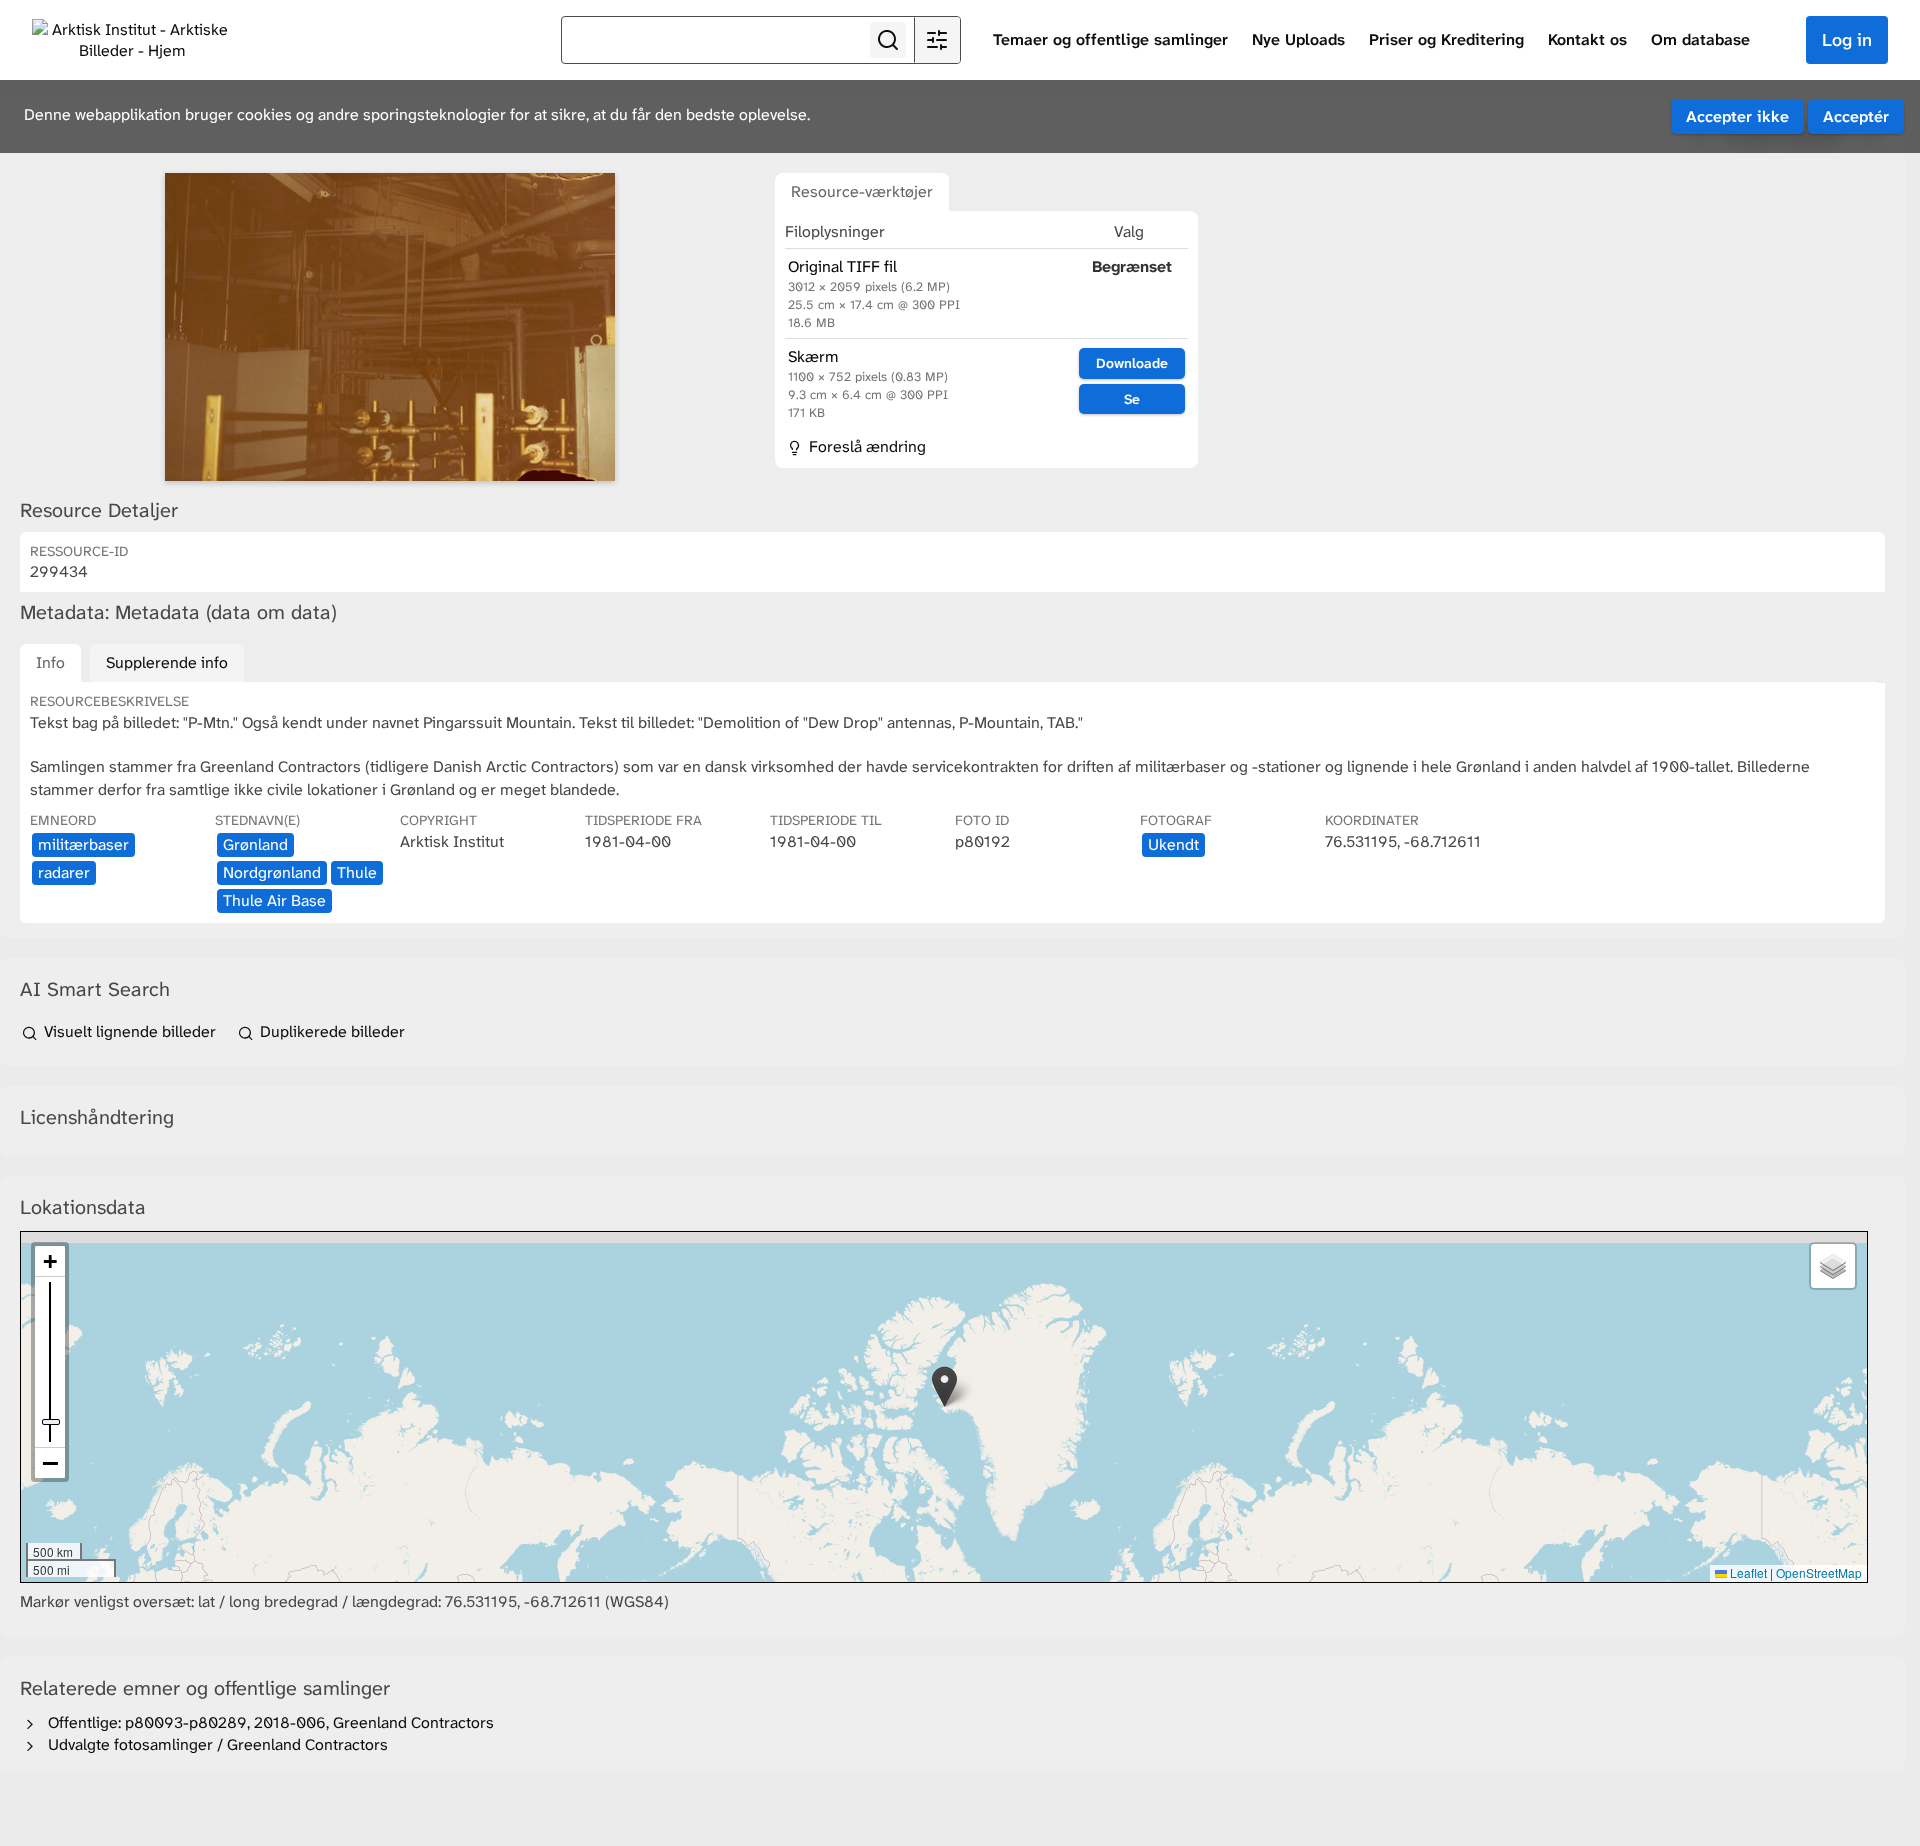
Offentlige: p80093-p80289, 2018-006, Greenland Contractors (267, 1722)
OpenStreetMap (1819, 1572)
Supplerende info (167, 662)
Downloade (1132, 363)
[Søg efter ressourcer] (888, 40)
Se (1132, 399)
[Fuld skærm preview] (390, 327)
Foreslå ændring (865, 446)
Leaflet (1747, 1572)
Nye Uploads (1298, 39)
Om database (1700, 39)
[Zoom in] (50, 1261)
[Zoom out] (50, 1463)
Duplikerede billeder (330, 1031)
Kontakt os (1587, 39)
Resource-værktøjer (862, 191)
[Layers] (1833, 1266)
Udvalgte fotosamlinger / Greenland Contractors (214, 1744)
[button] (944, 1386)
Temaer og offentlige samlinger (1110, 39)
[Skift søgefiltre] (937, 40)
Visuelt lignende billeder (130, 1031)
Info (50, 662)
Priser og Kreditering (1446, 39)
